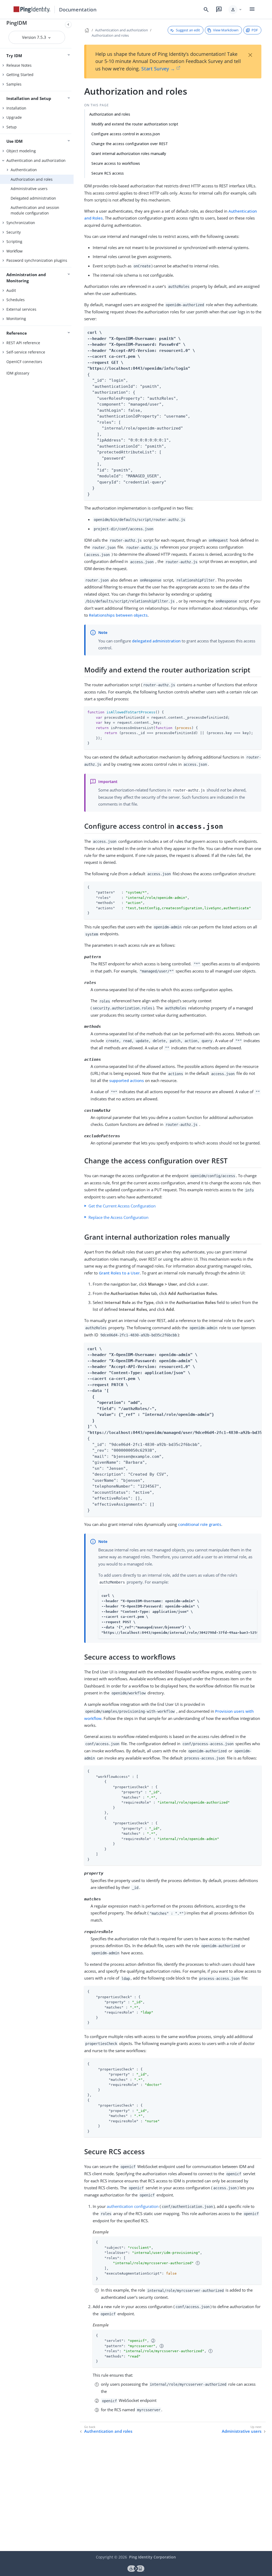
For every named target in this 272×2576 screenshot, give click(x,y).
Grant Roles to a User (119, 1273)
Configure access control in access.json (126, 134)
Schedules (16, 300)
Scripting (14, 241)
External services (21, 309)
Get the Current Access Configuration (122, 1206)
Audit (11, 290)
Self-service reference (26, 352)
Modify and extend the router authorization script (135, 124)
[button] (235, 10)
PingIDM (17, 23)
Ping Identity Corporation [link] (152, 2557)
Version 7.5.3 (35, 37)
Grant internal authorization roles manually (129, 153)
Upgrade (14, 117)
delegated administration (156, 641)
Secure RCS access (108, 173)
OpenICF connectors (24, 362)
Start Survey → (158, 69)
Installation (16, 108)
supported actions (127, 1080)
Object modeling (21, 151)
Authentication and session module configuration (35, 210)
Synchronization (21, 223)
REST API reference (23, 343)
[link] (32, 10)
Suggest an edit (188, 30)
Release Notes (19, 65)
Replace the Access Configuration (118, 1217)
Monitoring (16, 319)
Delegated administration (33, 198)
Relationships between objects (118, 615)
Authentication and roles (108, 2431)
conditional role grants (200, 1524)
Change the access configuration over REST (130, 144)
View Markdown (226, 30)
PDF (255, 30)
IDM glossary (18, 373)
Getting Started (20, 75)
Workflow (14, 251)
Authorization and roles (32, 179)
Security (14, 232)
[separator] (74, 1285)
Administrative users (29, 189)
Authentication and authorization (36, 160)
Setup (12, 127)
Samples (14, 84)
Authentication (24, 170)
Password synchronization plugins (37, 260)
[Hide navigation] (68, 24)
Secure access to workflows (116, 163)
